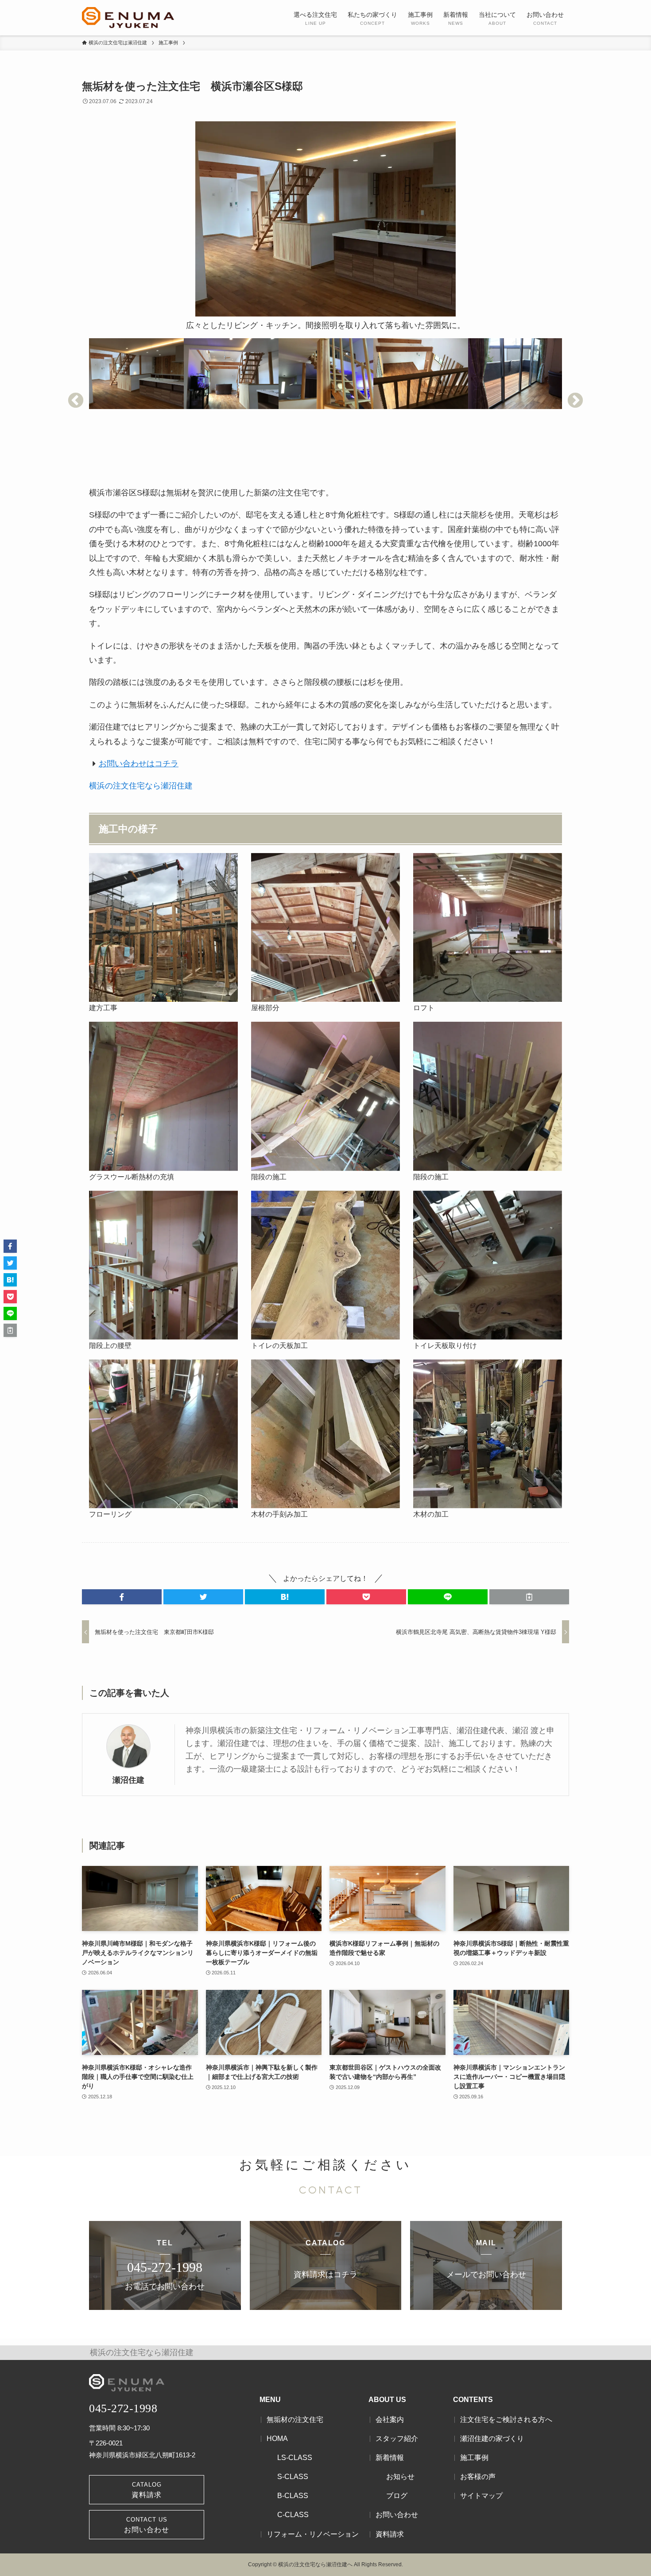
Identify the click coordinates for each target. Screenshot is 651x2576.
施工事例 (474, 2458)
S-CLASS (293, 2477)
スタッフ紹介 (397, 2439)
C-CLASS (293, 2515)
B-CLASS (293, 2496)
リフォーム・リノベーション (313, 2534)
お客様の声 (478, 2477)
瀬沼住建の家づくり (492, 2439)
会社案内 (390, 2420)
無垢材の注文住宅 (295, 2420)
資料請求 (390, 2534)
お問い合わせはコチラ (139, 764)
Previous (76, 401)
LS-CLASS (295, 2458)
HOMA (277, 2439)
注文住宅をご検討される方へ (506, 2420)
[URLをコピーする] (529, 1597)
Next (575, 401)
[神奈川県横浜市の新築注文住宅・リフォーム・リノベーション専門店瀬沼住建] (128, 18)
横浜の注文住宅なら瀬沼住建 (141, 786)
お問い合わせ (397, 2515)
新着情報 (390, 2458)
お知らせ (400, 2477)
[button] (122, 1597)
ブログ (397, 2496)
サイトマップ (481, 2496)
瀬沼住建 (128, 1780)
